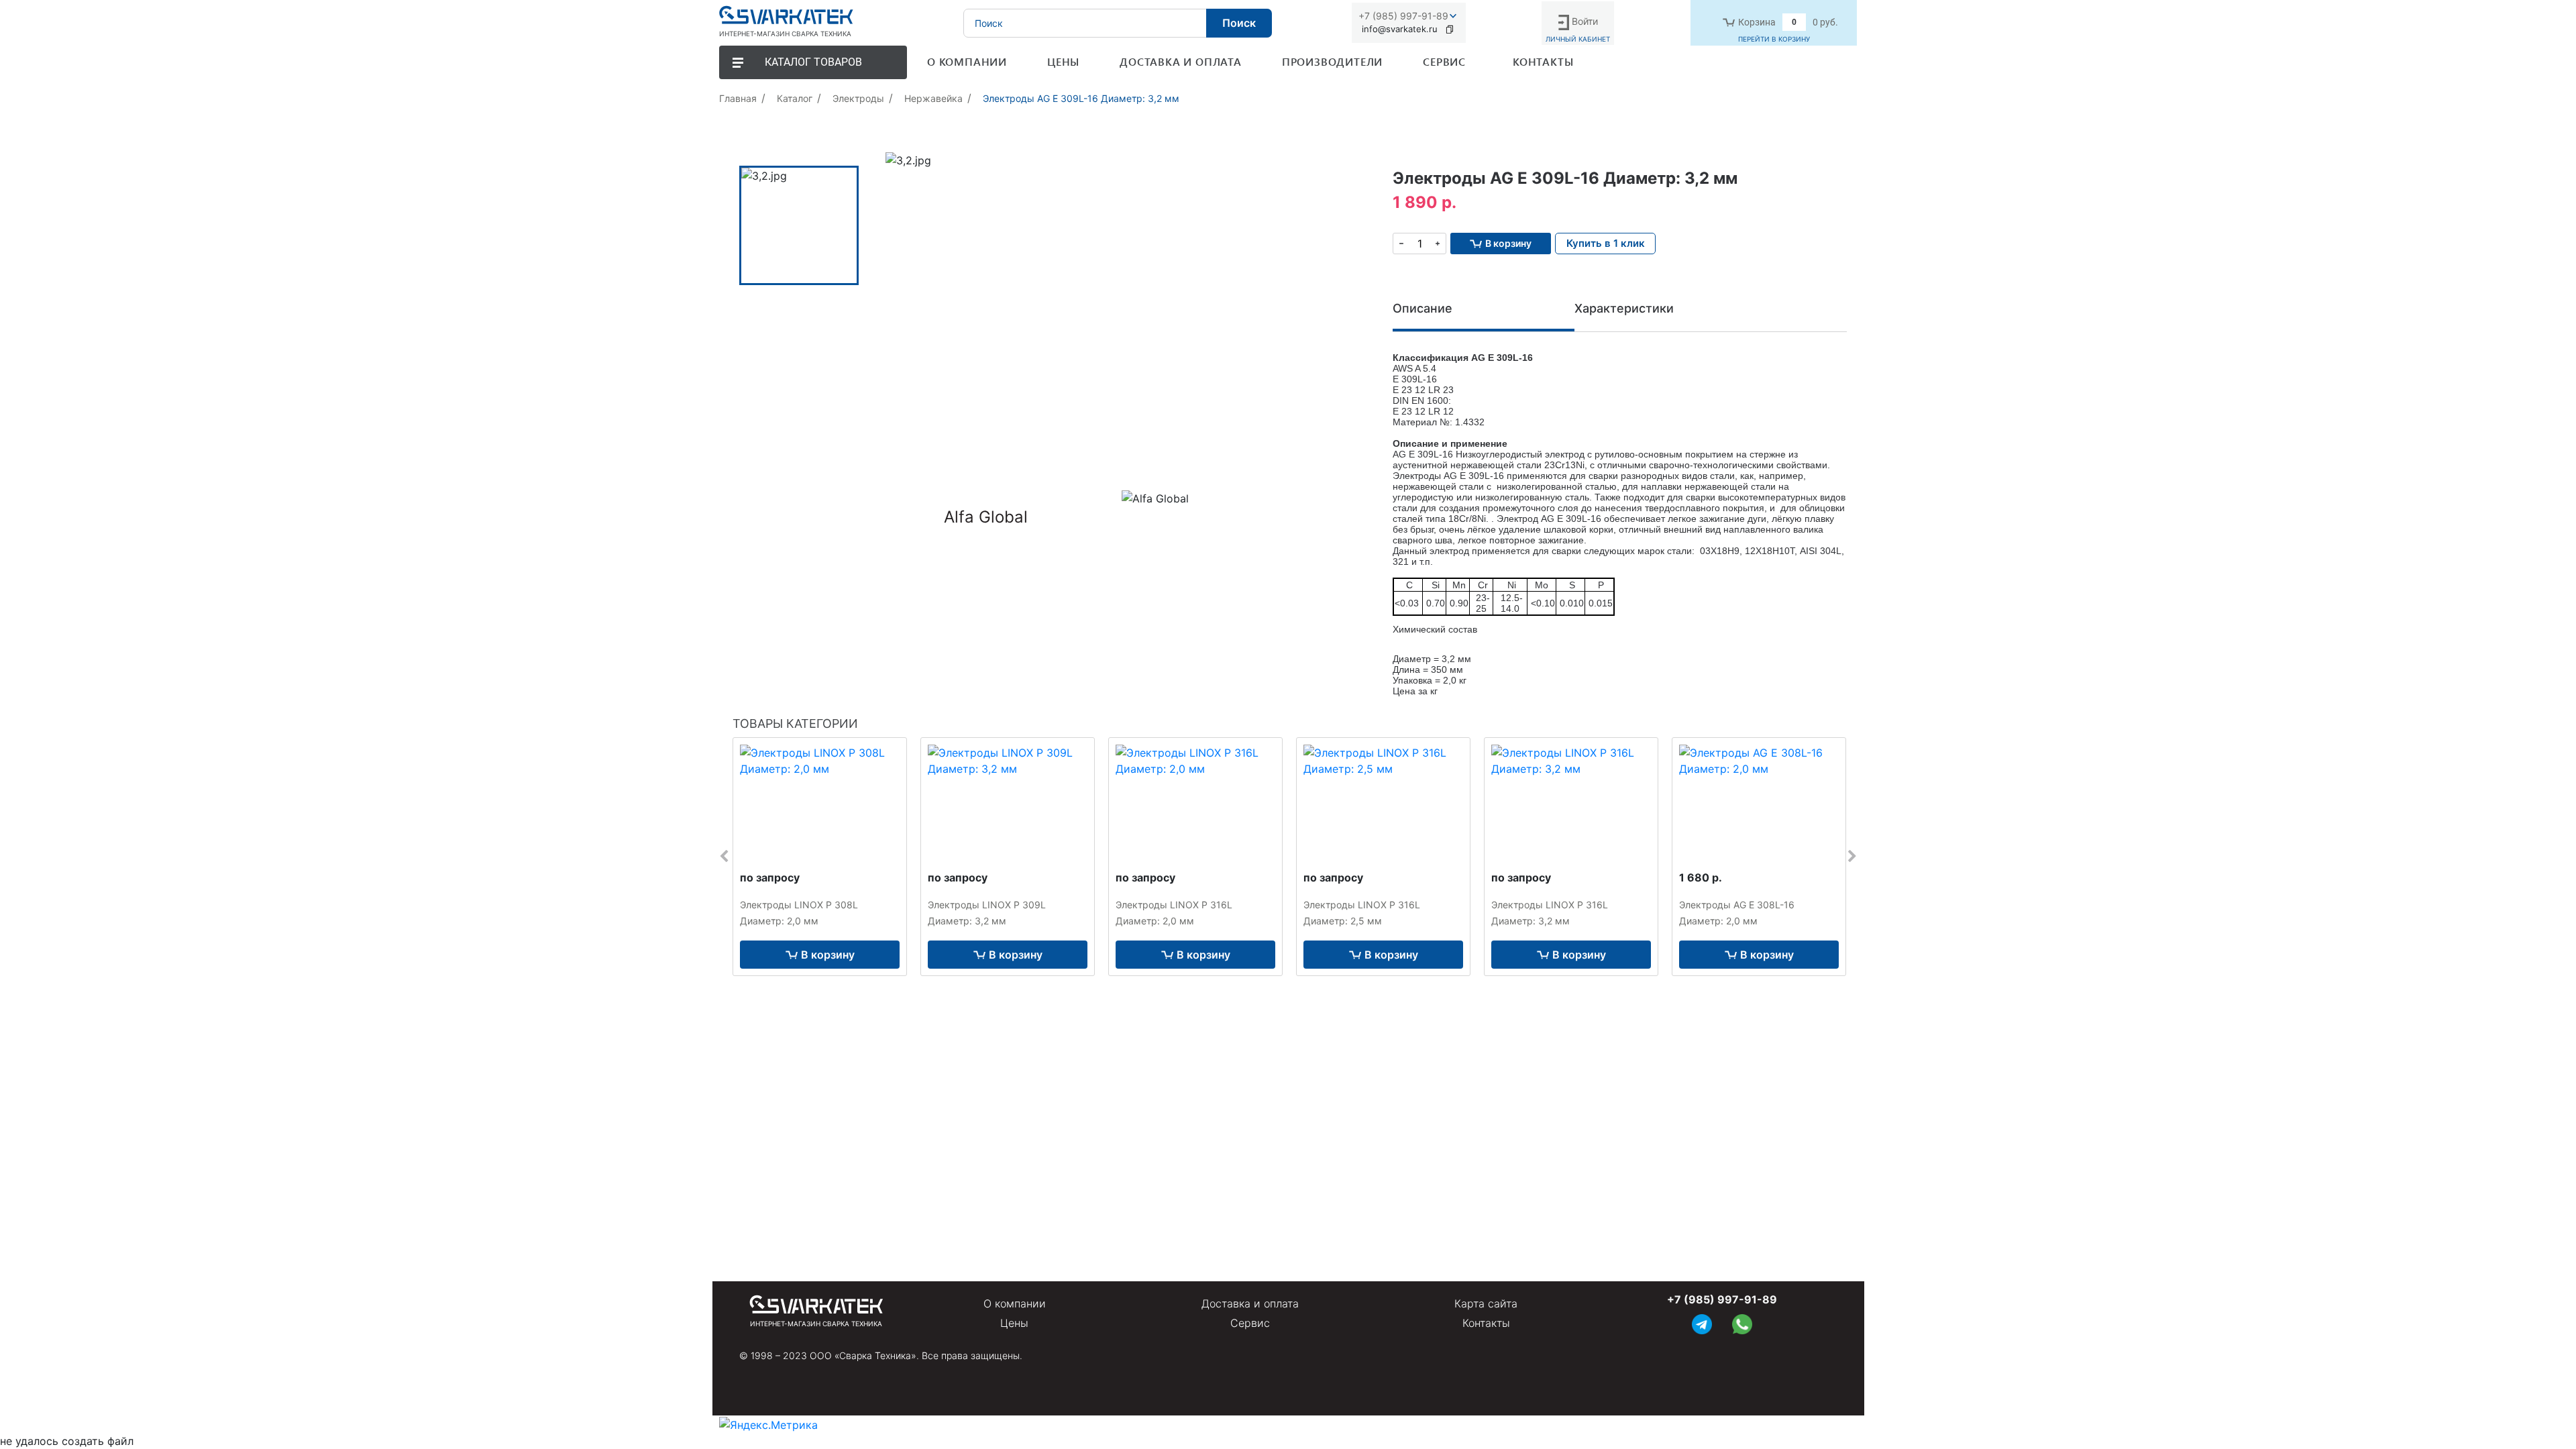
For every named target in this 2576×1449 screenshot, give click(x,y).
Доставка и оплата (1250, 1303)
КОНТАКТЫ (1543, 61)
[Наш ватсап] (1742, 1323)
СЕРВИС (1444, 61)
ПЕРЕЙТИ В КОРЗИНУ (1774, 39)
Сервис (1250, 1323)
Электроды (858, 98)
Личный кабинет (1578, 39)
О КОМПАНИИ (967, 61)
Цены (1014, 1323)
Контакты (1486, 1323)
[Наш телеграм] (1702, 1323)
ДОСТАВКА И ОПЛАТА (1181, 61)
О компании (1015, 1303)
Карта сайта (1486, 1303)
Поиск (1239, 23)
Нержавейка (933, 98)
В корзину (828, 955)
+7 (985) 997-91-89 (1403, 16)
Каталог (795, 98)
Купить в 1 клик (1606, 243)
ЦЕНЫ (1063, 61)
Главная (738, 98)
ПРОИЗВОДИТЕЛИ (1332, 61)
